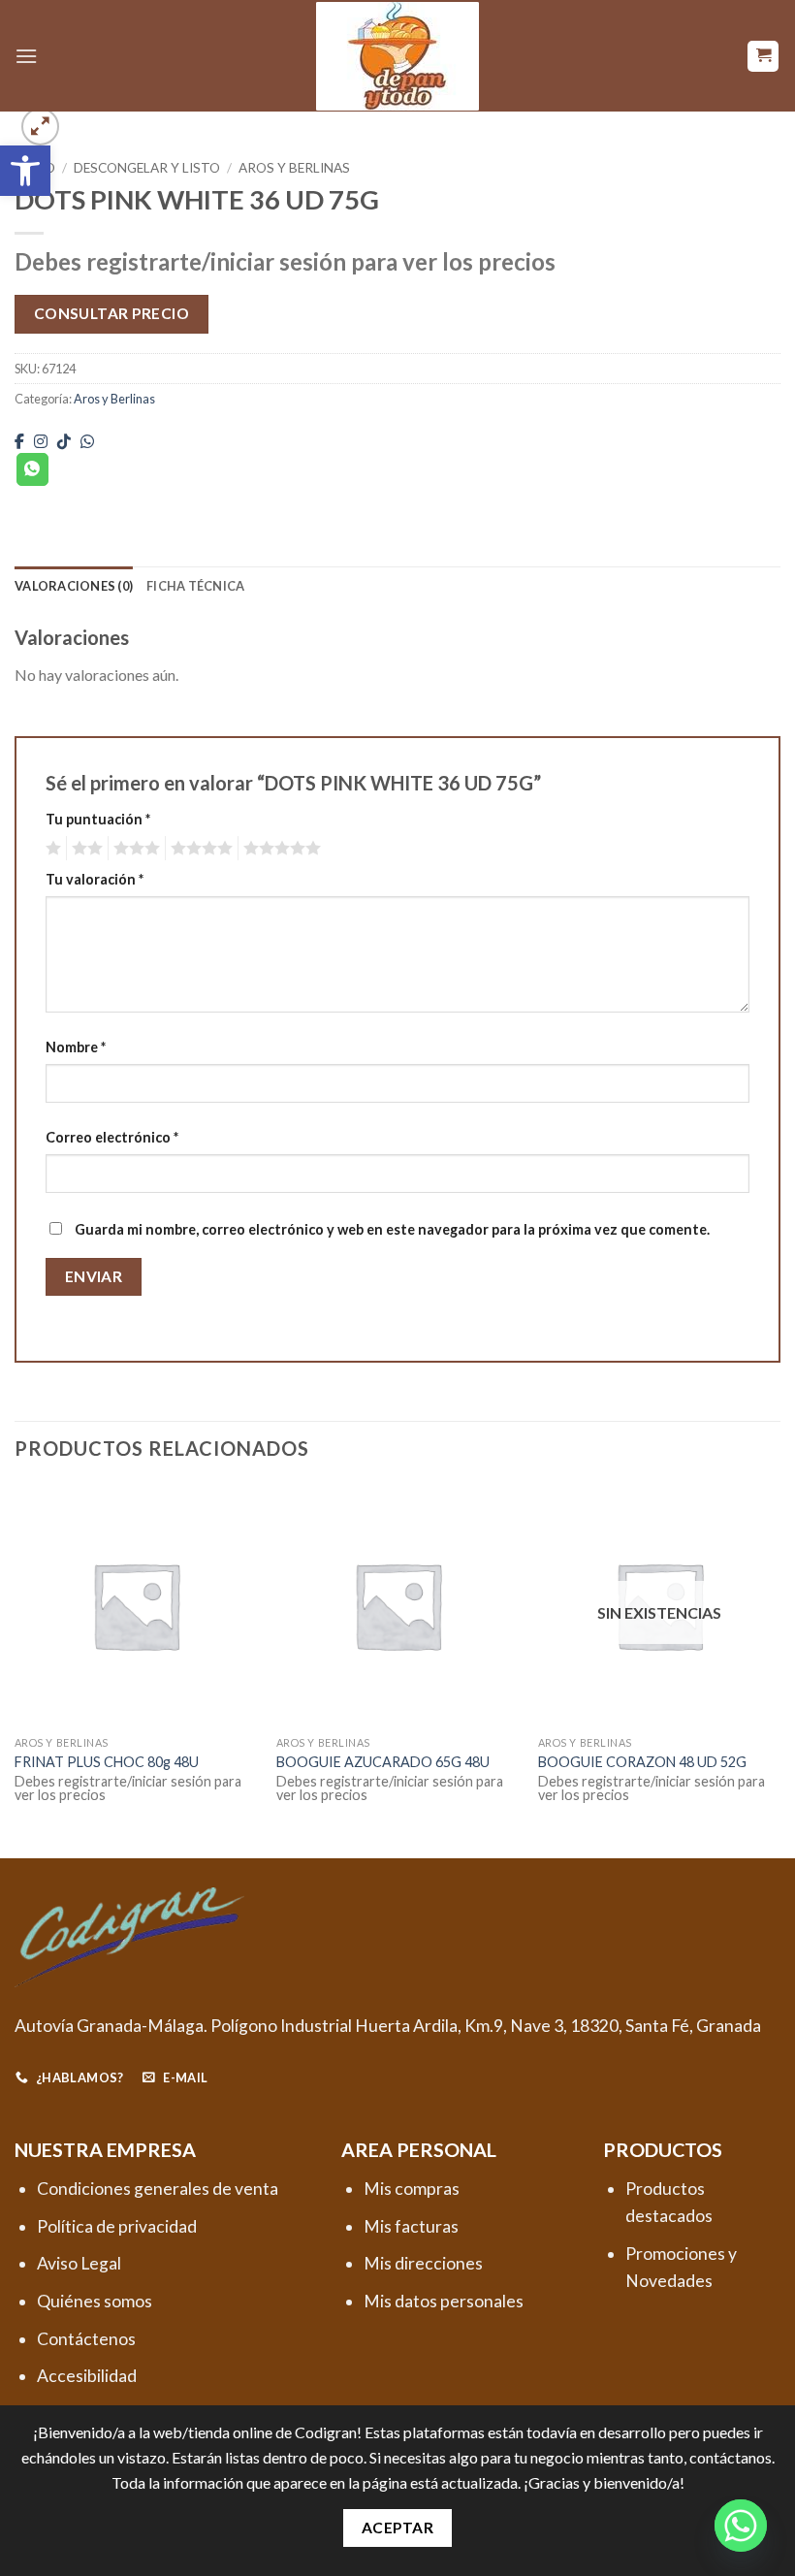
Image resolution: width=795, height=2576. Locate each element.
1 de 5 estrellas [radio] (51, 849)
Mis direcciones (423, 2263)
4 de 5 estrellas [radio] (199, 849)
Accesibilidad (87, 2376)
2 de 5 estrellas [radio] (84, 849)
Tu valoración (95, 879)
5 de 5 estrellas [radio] (279, 849)
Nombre (76, 1047)
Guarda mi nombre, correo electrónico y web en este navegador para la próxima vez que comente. (392, 1229)
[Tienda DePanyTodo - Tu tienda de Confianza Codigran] (397, 56)
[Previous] (16, 1669)
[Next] (779, 1669)
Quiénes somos (95, 2301)
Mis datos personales (444, 2301)
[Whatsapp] (741, 2526)
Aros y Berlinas (294, 168)
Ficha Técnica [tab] (195, 586)
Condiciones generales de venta (158, 2189)
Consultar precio (111, 313)
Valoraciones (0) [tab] (74, 586)
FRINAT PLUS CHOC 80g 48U (107, 1762)
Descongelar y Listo (147, 168)
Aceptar (397, 2528)
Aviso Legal (79, 2263)
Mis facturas (411, 2226)
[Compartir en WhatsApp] (32, 469)
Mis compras (412, 2189)
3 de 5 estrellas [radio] (134, 849)
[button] (25, 171)
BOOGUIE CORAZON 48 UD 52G (642, 1762)
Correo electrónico (112, 1137)
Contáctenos (86, 2339)
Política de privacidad (117, 2226)
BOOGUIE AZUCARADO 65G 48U (383, 1762)
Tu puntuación (98, 819)
